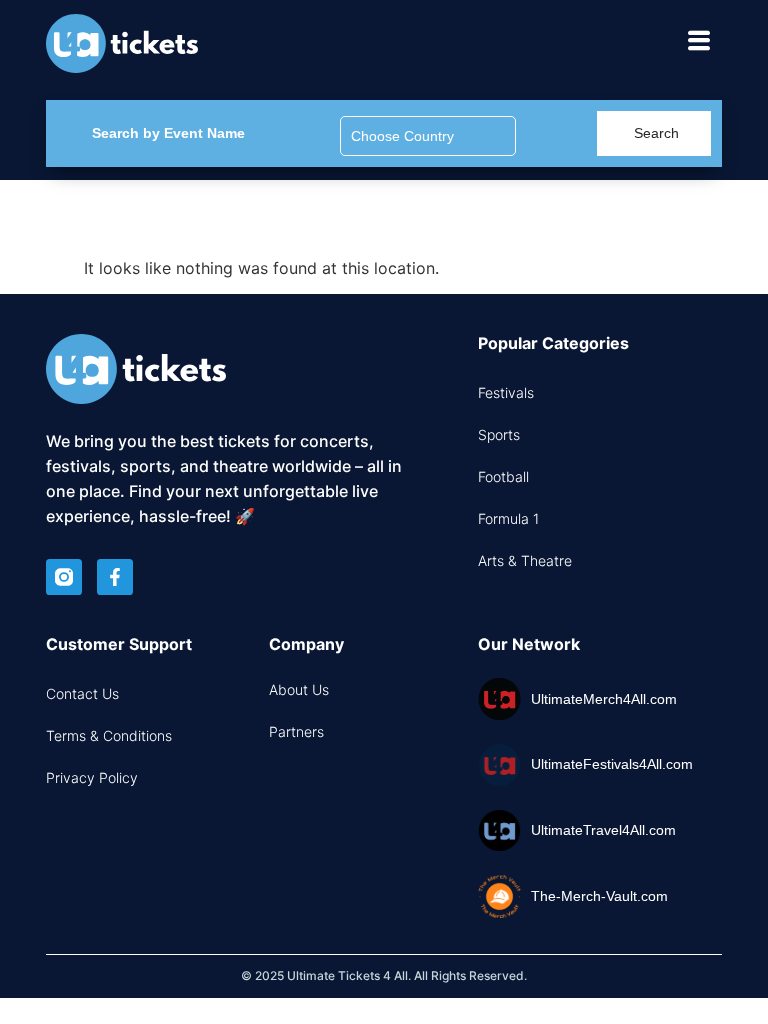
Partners (296, 731)
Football (503, 476)
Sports (499, 434)
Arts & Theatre (525, 560)
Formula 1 (508, 518)
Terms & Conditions (109, 735)
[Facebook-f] (115, 577)
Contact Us (82, 693)
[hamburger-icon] (699, 43)
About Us (299, 689)
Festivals (506, 392)
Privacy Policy (92, 777)
